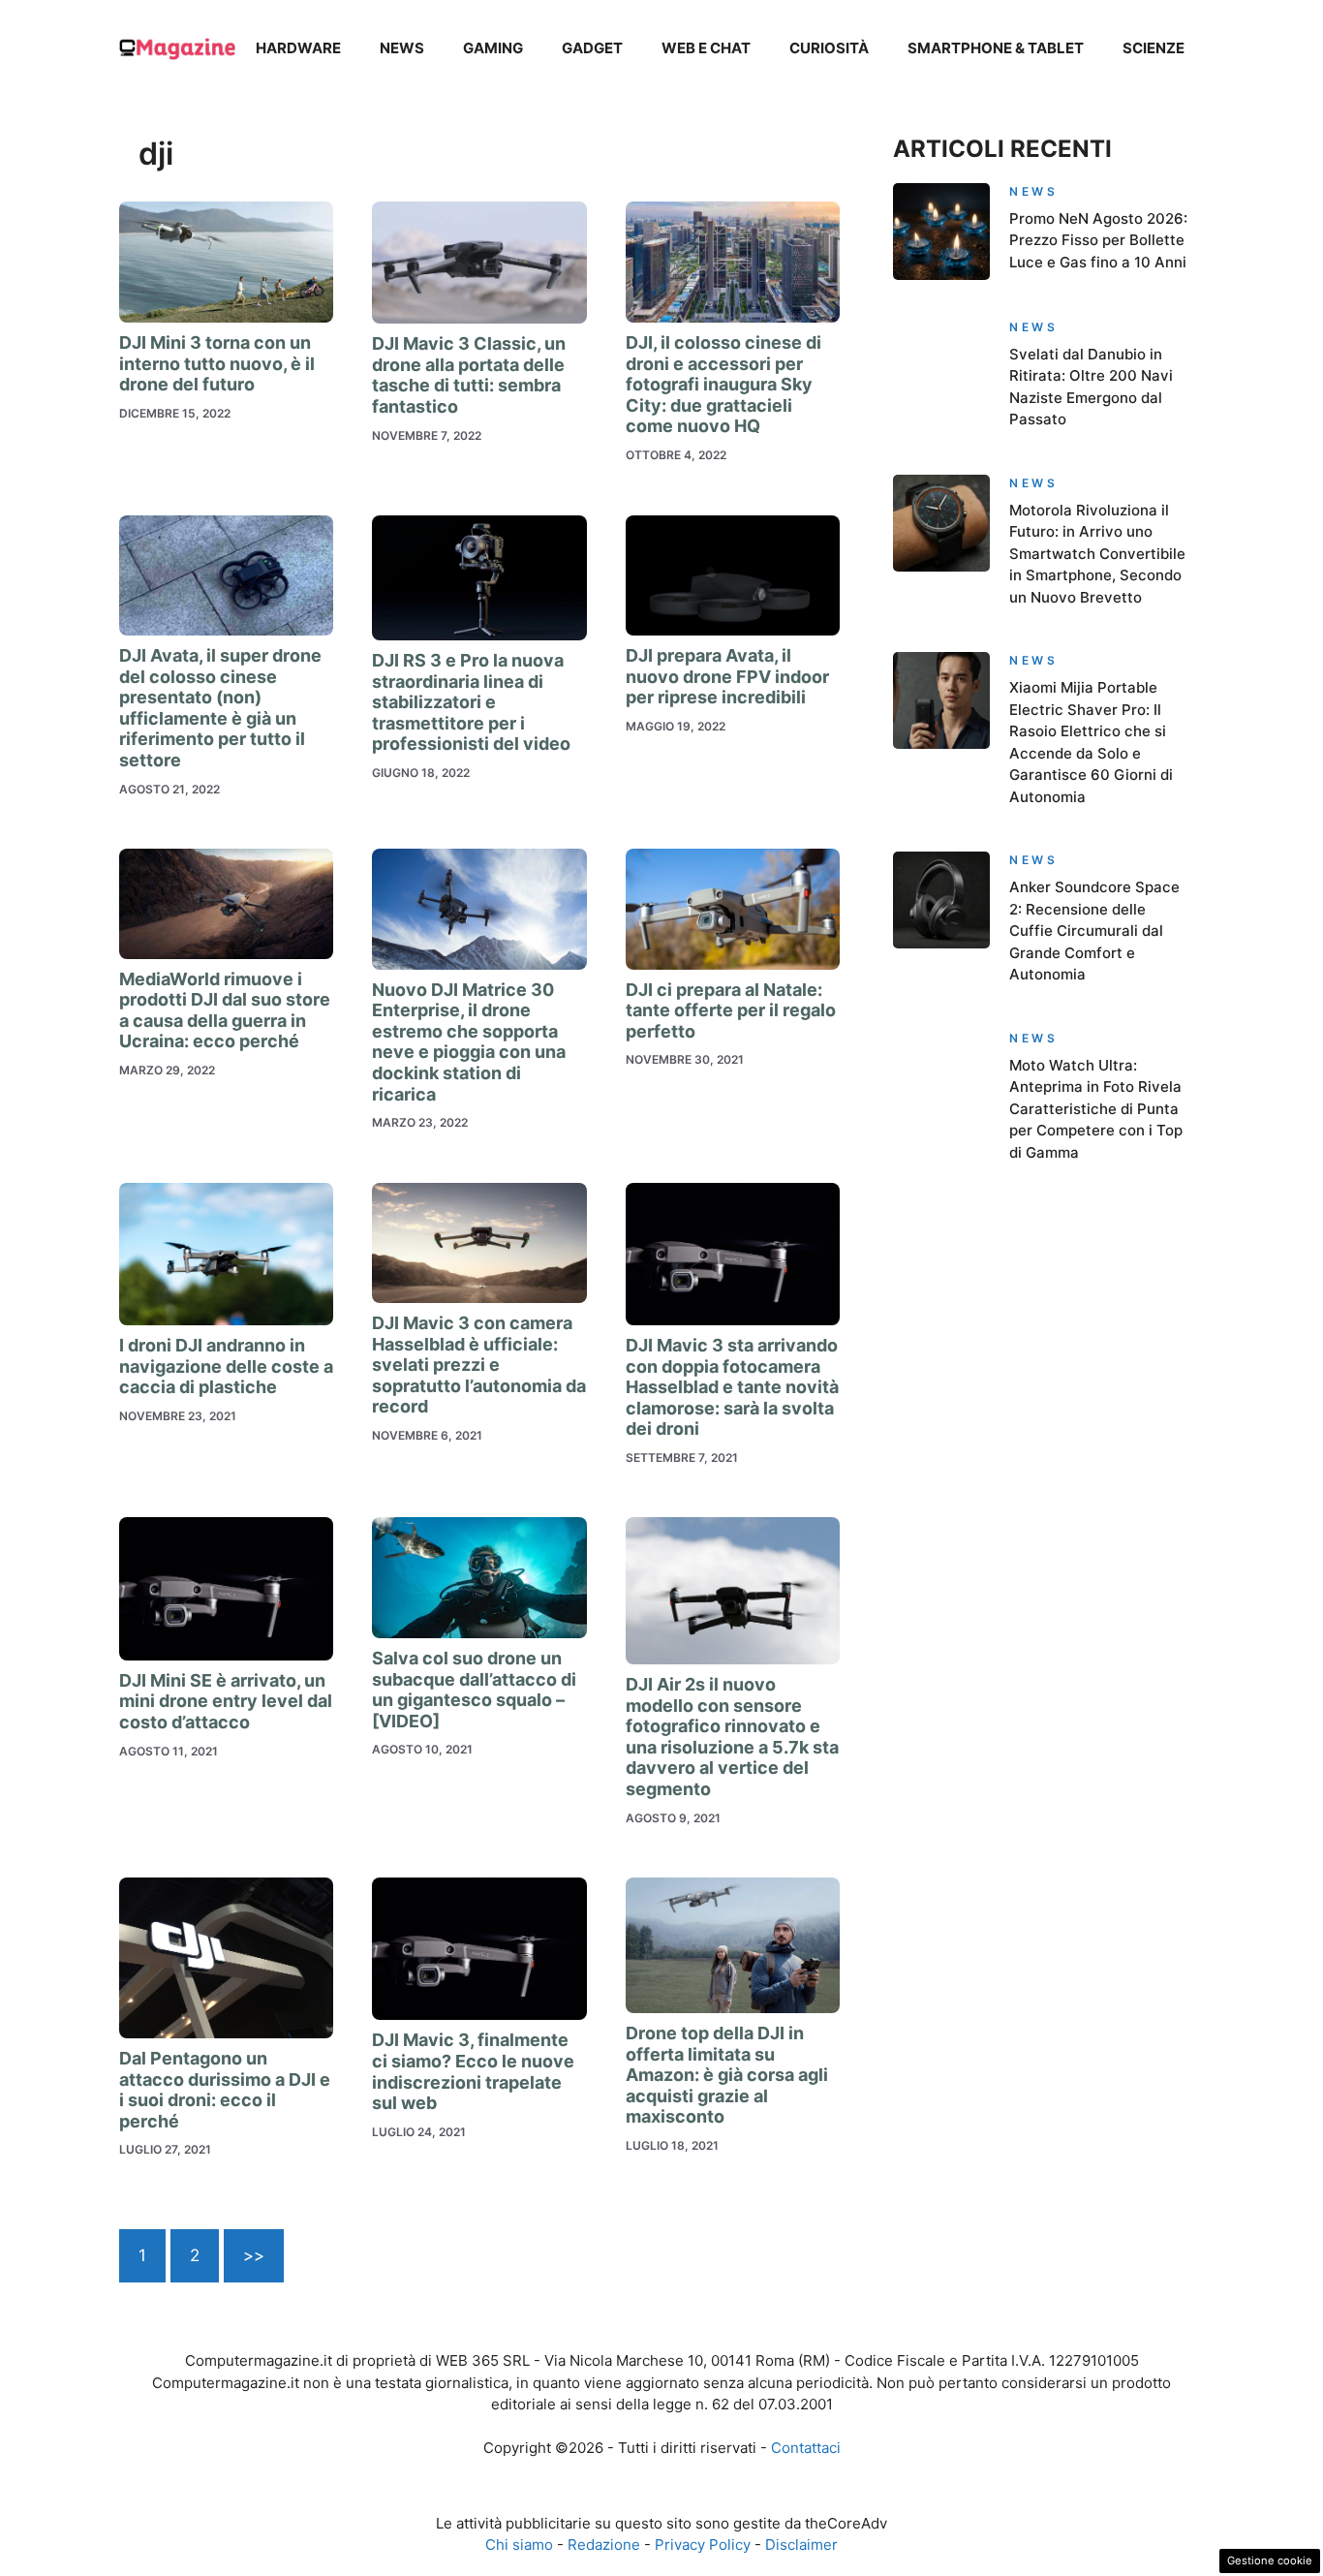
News (402, 48)
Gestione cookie (1270, 2560)
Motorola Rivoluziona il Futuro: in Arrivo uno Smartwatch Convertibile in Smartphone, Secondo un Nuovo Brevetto (1097, 554)
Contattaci (806, 2448)
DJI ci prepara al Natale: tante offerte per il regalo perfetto (731, 1010)
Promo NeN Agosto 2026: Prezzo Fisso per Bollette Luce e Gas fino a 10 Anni (1098, 240)
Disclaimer (801, 2545)
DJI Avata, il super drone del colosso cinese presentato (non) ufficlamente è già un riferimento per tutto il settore (220, 708)
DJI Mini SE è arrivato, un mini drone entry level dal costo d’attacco (226, 1701)
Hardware (298, 48)
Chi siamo (519, 2545)
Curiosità (829, 48)
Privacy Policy (703, 2545)
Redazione (604, 2545)
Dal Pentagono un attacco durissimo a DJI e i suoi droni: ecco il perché (225, 2090)
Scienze (1154, 48)
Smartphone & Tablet (996, 48)
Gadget (592, 48)
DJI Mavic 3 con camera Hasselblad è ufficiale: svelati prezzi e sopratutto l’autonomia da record (479, 1365)
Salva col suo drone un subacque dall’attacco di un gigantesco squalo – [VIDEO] (474, 1690)
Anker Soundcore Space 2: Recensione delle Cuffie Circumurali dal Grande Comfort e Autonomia (1094, 931)
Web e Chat (706, 48)
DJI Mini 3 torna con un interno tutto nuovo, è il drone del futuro (217, 363)
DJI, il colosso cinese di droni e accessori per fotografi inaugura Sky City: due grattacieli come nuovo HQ (723, 384)
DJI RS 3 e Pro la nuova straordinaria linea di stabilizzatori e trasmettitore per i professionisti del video (473, 702)
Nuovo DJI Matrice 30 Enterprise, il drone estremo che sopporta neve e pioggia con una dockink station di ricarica (469, 1042)
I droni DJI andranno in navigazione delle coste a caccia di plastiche (226, 1366)
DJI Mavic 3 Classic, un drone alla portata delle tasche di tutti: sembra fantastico (469, 375)
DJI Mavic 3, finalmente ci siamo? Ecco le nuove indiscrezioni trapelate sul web (473, 2071)
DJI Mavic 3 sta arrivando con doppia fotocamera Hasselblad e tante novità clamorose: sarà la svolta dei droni (732, 1387)
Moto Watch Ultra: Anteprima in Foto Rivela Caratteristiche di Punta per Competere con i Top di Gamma (1096, 1109)
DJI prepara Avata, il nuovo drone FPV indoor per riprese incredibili (727, 676)
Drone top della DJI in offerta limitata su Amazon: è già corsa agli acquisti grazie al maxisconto (727, 2075)
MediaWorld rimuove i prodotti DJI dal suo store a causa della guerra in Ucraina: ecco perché (225, 1010)
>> (254, 2255)
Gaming (493, 48)
